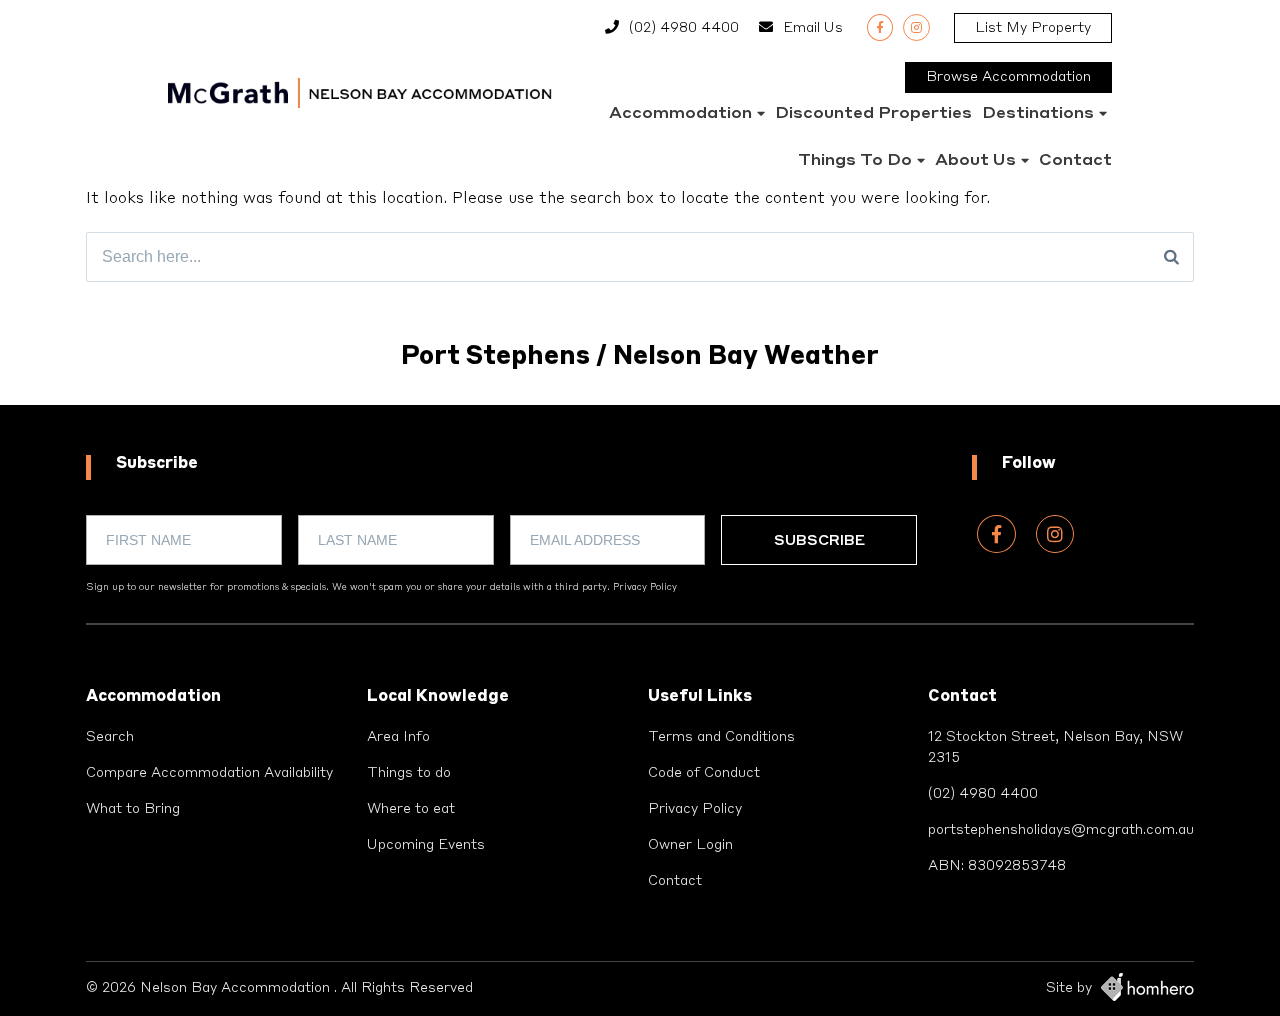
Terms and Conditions (721, 737)
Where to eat (411, 809)
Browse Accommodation (1008, 77)
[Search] (1171, 257)
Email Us (813, 28)
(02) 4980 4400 (684, 28)
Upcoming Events (426, 845)
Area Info (398, 737)
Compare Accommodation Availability (209, 773)
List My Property (1033, 28)
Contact (1075, 161)
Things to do (855, 161)
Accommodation (680, 114)
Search (110, 737)
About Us (975, 161)
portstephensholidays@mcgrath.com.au (1061, 830)
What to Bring (133, 809)
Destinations (1038, 114)
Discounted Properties (873, 114)
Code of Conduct (704, 773)
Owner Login (690, 845)
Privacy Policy (645, 587)
